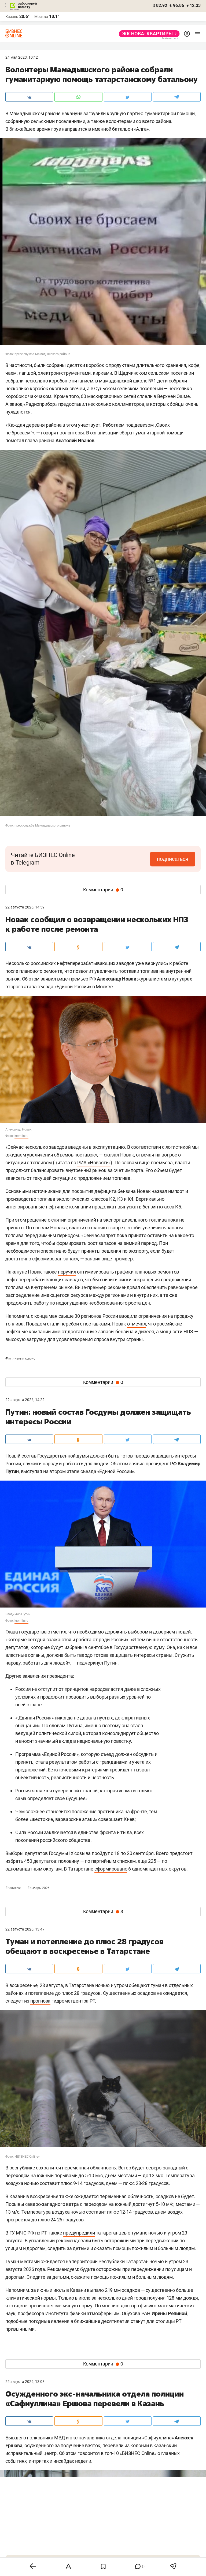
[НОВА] (148, 34)
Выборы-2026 (38, 1888)
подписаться (173, 859)
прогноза (40, 2001)
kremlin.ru (21, 1136)
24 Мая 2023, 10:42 (22, 57)
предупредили (79, 2233)
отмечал (137, 1324)
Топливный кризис (20, 1358)
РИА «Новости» (94, 1163)
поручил (67, 1272)
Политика (14, 1888)
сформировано (111, 1869)
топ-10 (112, 2453)
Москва (41, 17)
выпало (95, 2290)
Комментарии (103, 890)
